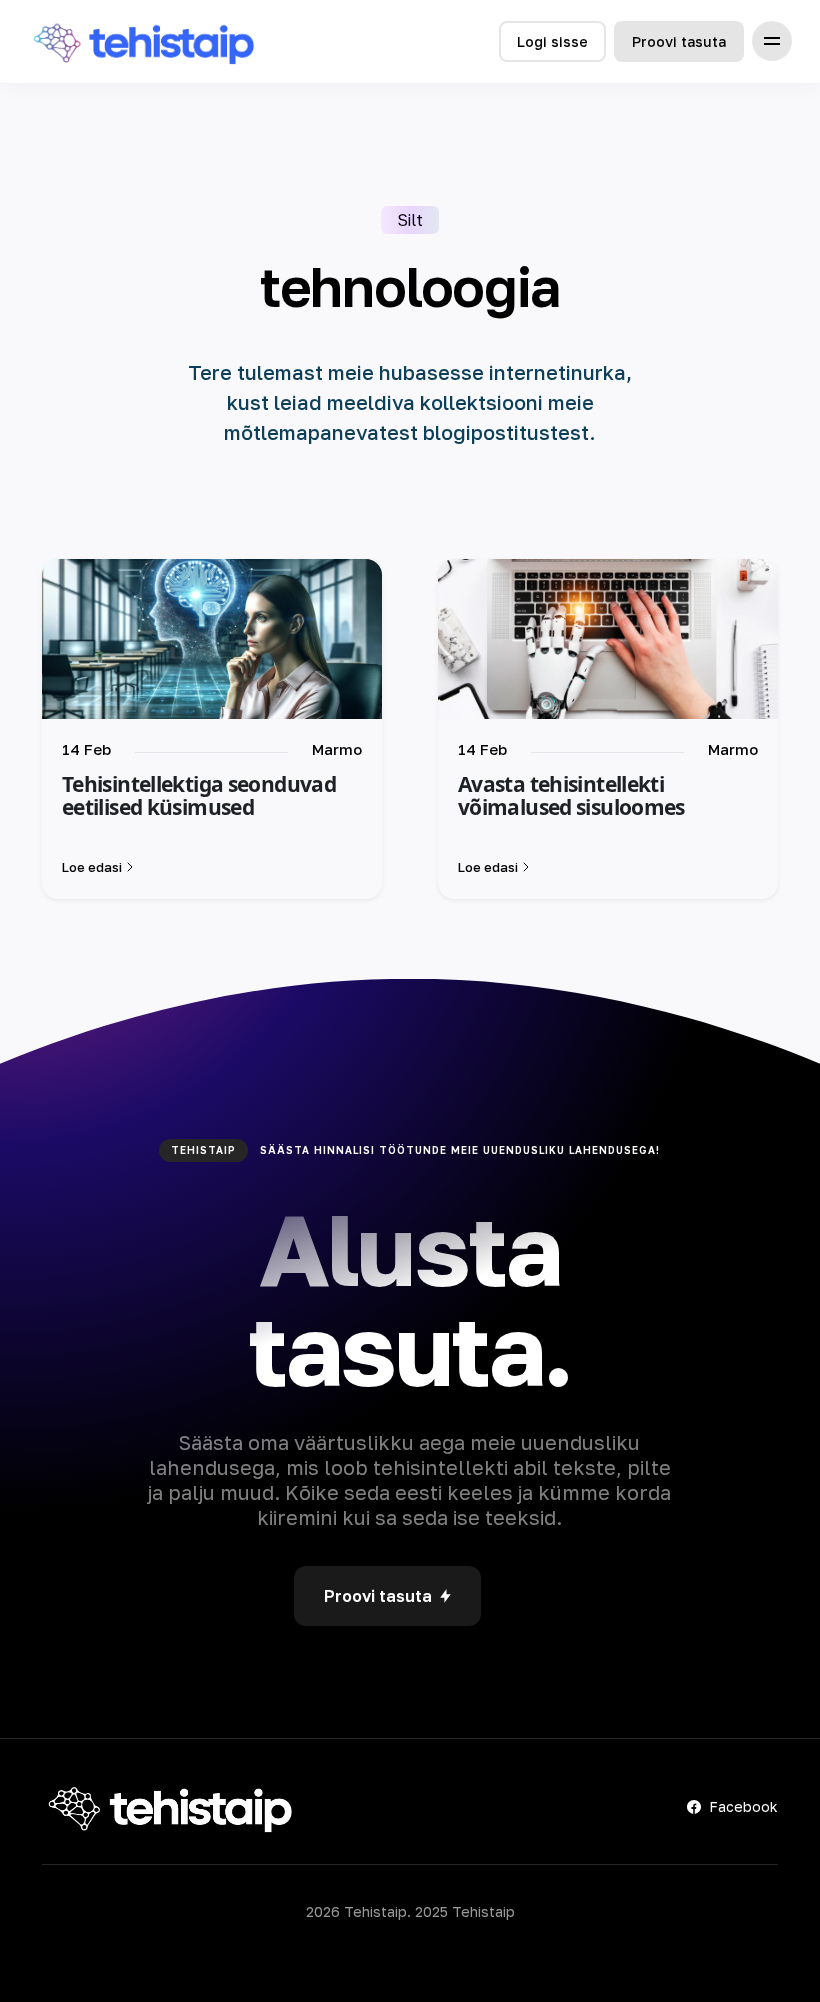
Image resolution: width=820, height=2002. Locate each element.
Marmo (337, 749)
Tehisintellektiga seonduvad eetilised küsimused (199, 795)
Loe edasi (92, 867)
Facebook (743, 1806)
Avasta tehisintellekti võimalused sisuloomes (571, 795)
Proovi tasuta (679, 41)
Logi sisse (552, 41)
